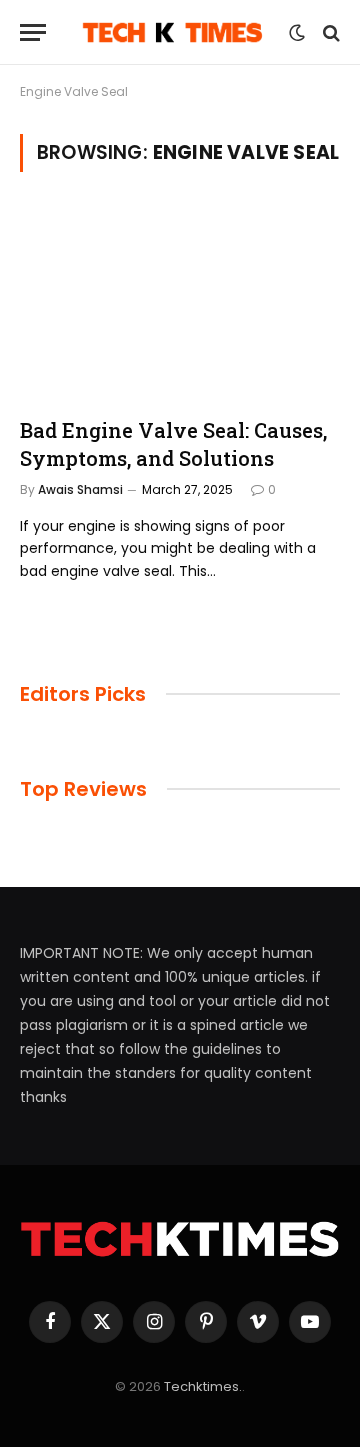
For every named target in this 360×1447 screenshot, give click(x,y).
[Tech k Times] (172, 32)
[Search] (329, 32)
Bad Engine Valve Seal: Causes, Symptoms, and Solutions (173, 443)
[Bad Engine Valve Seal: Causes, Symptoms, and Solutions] (180, 302)
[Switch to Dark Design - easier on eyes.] (297, 33)
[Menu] (33, 32)
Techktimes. (203, 1386)
